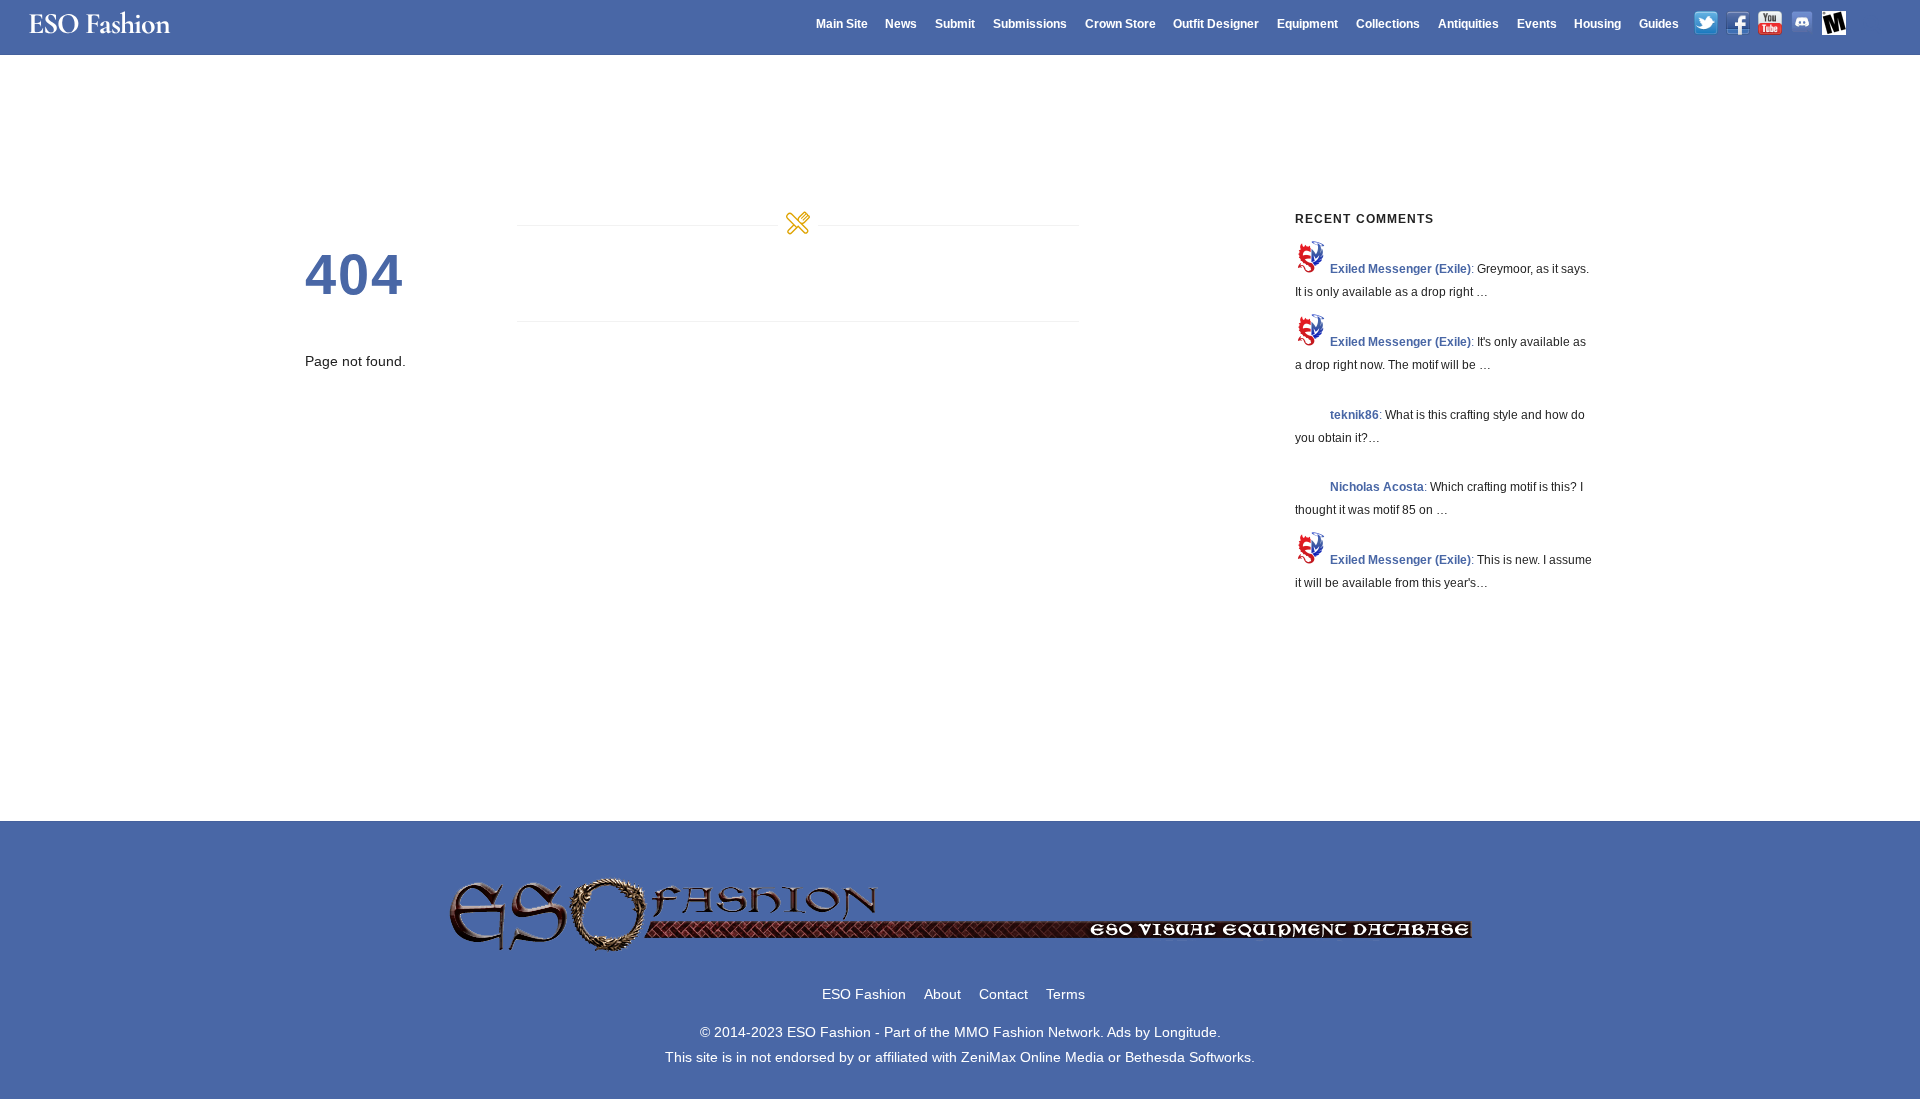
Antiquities (1468, 24)
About (942, 994)
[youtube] (1770, 24)
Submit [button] (955, 24)
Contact (1003, 994)
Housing (1597, 24)
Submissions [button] (1030, 24)
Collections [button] (1388, 24)
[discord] (1802, 24)
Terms (1065, 994)
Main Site (842, 24)
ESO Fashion (864, 994)
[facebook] (1738, 24)
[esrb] (1834, 24)
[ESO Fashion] (960, 953)
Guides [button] (1659, 24)
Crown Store (1120, 24)
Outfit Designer (1216, 24)
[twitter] (1706, 24)
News (901, 24)
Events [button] (1537, 24)
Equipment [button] (1307, 24)
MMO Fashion (999, 1032)
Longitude (1185, 1032)
